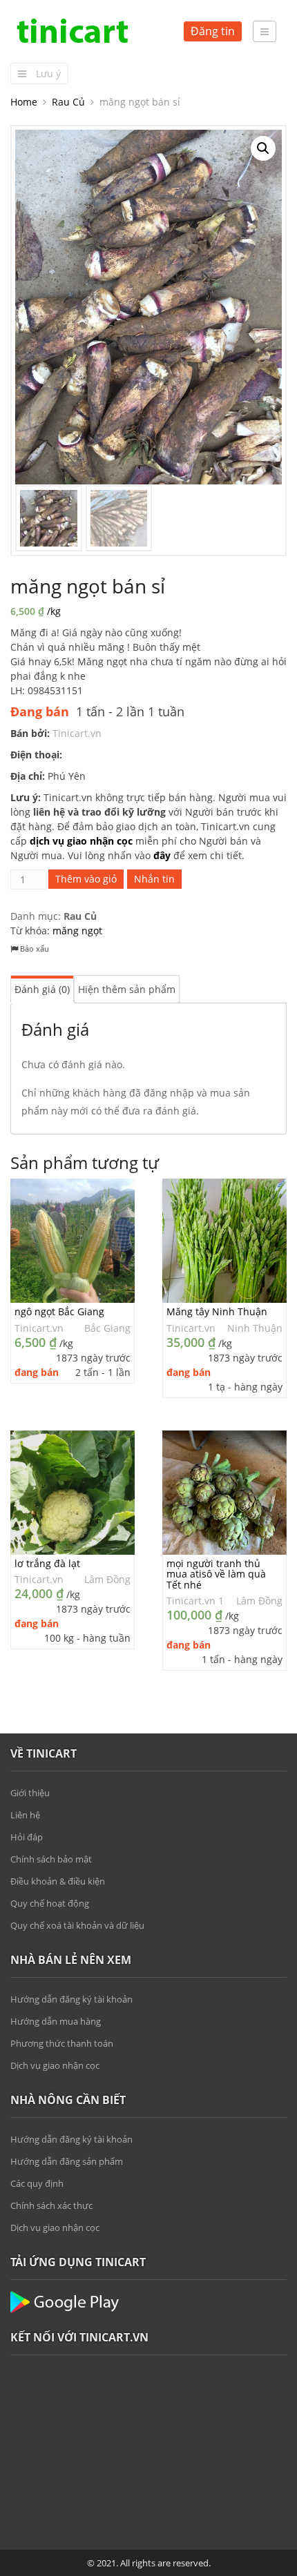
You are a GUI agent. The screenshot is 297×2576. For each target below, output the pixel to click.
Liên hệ (25, 1815)
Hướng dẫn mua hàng (56, 2021)
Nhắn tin (154, 879)
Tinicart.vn (77, 733)
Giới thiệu (30, 1793)
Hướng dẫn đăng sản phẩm (67, 2161)
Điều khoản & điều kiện (58, 1881)
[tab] (42, 989)
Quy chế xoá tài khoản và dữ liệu (77, 1925)
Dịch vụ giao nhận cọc (55, 2065)
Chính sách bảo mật (51, 1859)
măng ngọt (77, 931)
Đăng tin (213, 31)
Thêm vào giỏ (86, 879)
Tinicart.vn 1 (195, 1601)
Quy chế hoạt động (50, 1903)
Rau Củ (68, 102)
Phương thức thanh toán (62, 2043)
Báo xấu (33, 948)
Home (24, 102)
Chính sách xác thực (51, 2205)
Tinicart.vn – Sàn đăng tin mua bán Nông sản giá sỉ (73, 31)
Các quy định (37, 2183)
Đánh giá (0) (42, 989)
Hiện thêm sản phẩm (127, 989)
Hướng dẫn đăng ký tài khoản (71, 1999)
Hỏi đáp (27, 1837)
